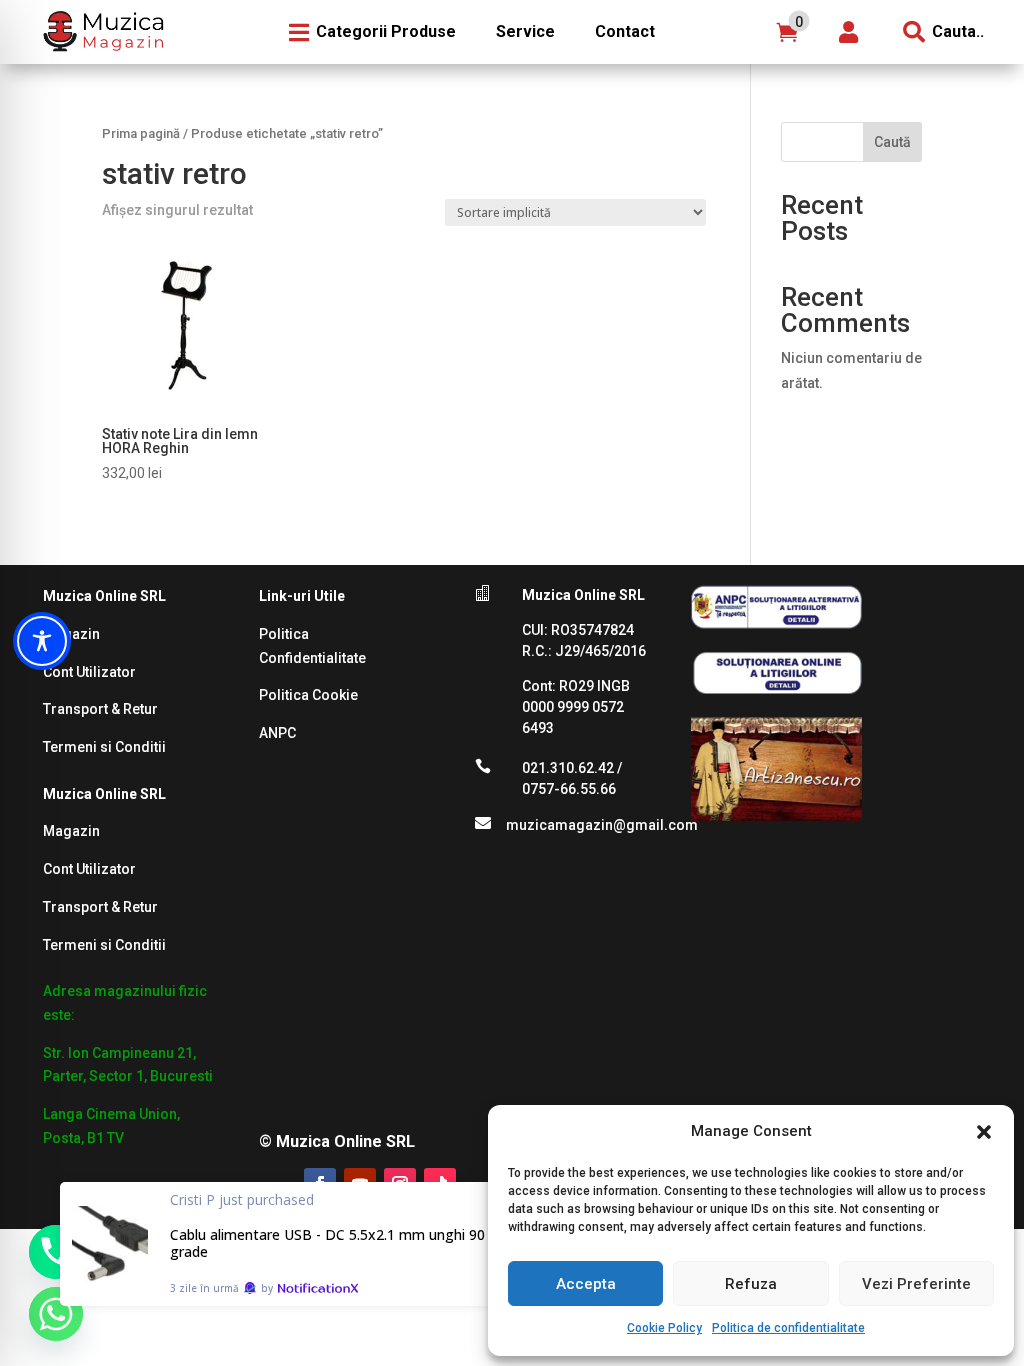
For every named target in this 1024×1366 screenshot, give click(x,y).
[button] (984, 1132)
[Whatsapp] (56, 1314)
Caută (892, 142)
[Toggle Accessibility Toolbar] (42, 641)
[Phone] (56, 1252)
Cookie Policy (664, 1328)
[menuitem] (101, 32)
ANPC (277, 733)
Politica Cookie (308, 695)
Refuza (751, 1284)
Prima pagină (141, 133)
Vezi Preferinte (916, 1284)
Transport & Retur (100, 709)
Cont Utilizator (89, 672)
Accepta (586, 1284)
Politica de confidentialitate (788, 1328)
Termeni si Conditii (104, 747)
